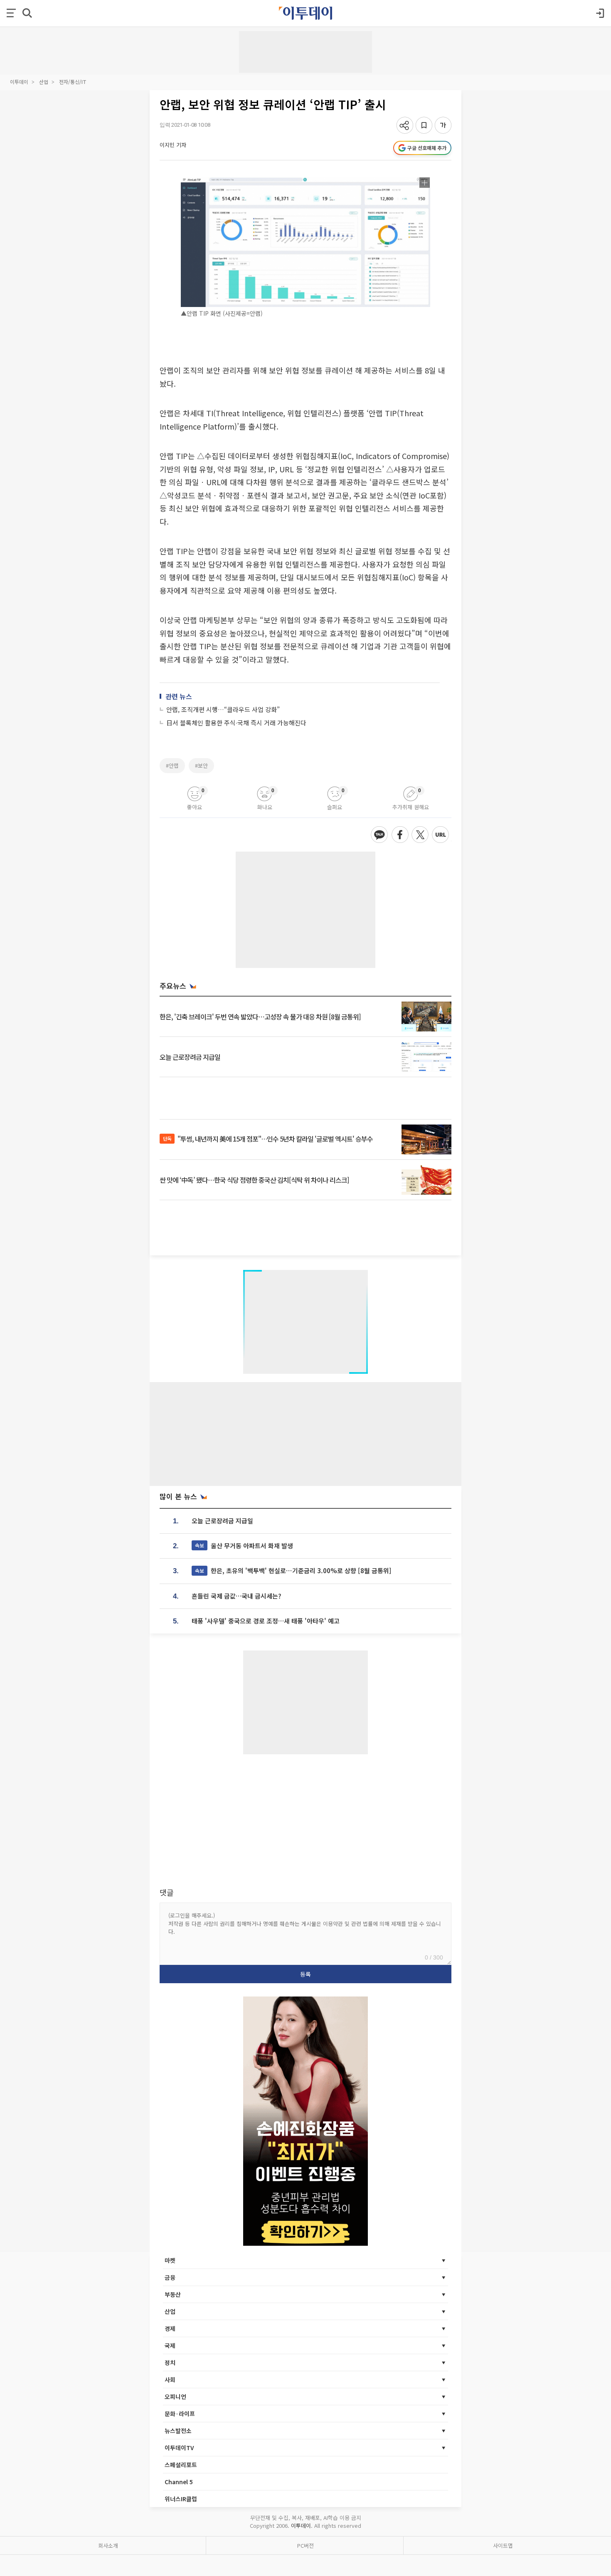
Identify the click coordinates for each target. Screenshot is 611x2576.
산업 (44, 82)
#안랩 (172, 765)
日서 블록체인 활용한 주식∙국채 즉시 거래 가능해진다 (236, 723)
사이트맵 (503, 2545)
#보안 (201, 765)
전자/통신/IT (73, 82)
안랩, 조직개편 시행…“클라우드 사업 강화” (223, 709)
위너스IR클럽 (181, 2499)
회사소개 (108, 2545)
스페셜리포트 (181, 2465)
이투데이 (19, 82)
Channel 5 (179, 2482)
